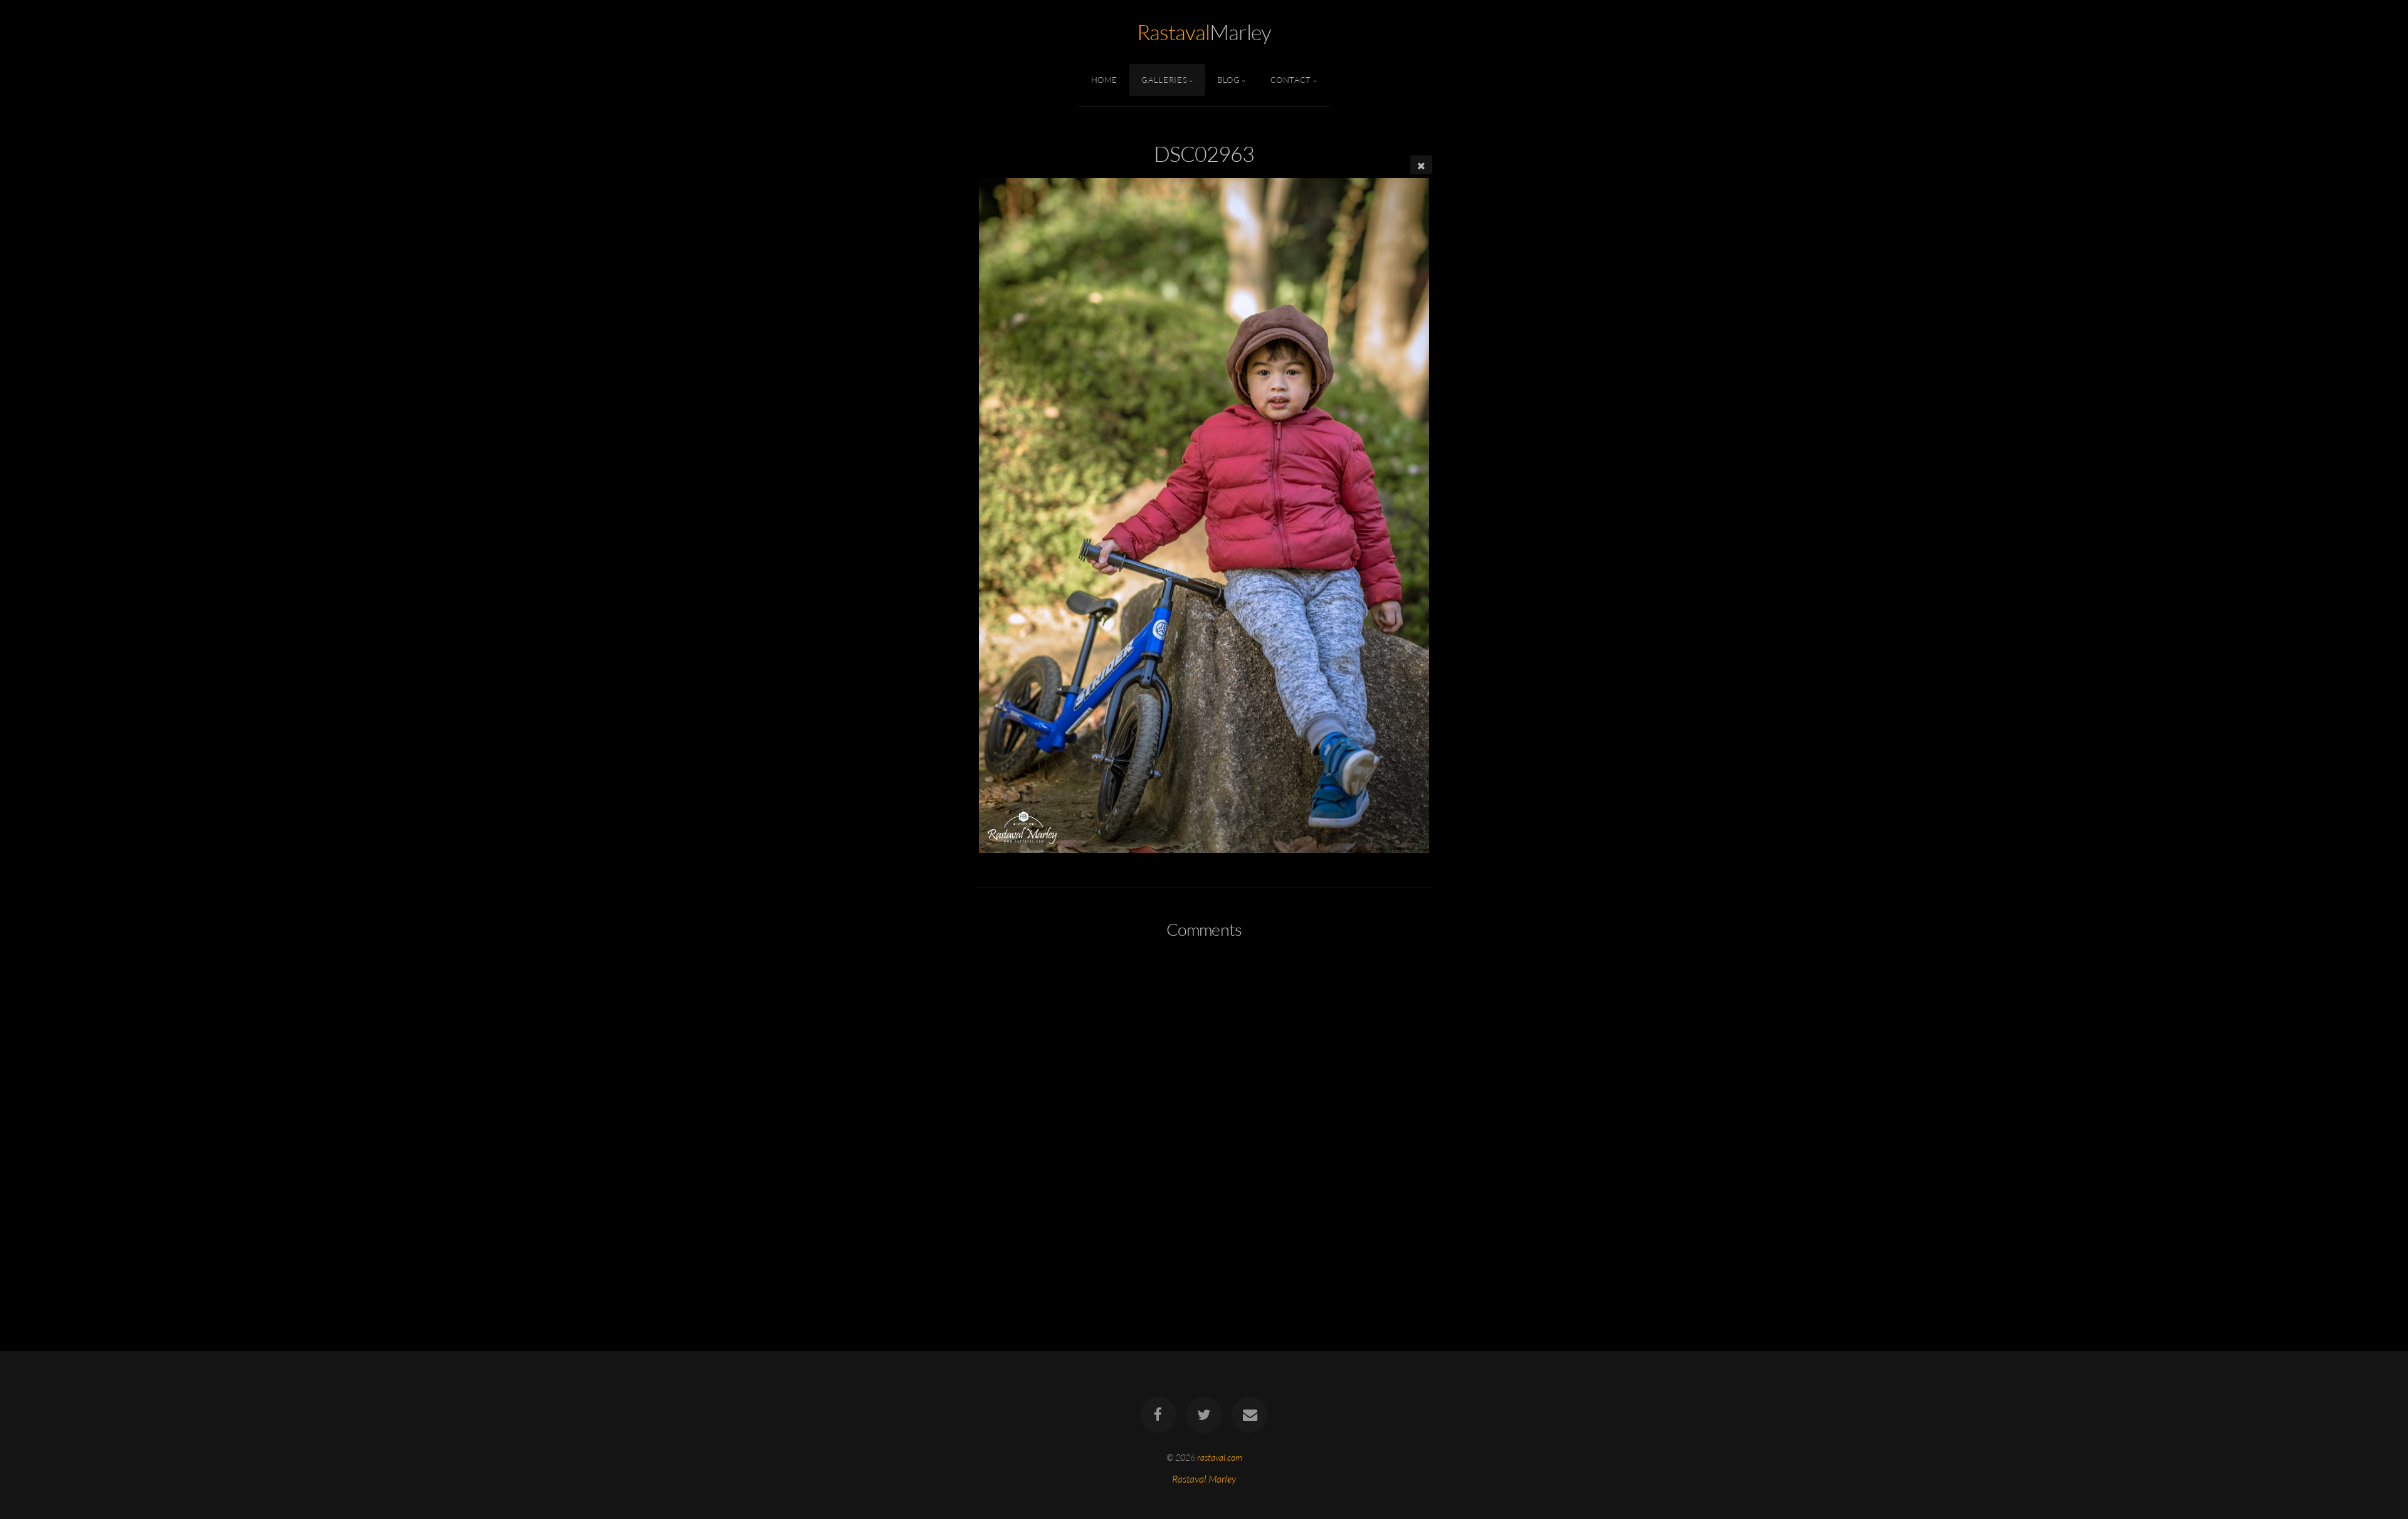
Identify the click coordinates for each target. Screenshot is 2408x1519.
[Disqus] (1204, 1115)
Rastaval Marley (1204, 1479)
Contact (1291, 80)
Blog (1229, 80)
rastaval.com (1220, 1457)
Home (1105, 80)
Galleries (1164, 80)
